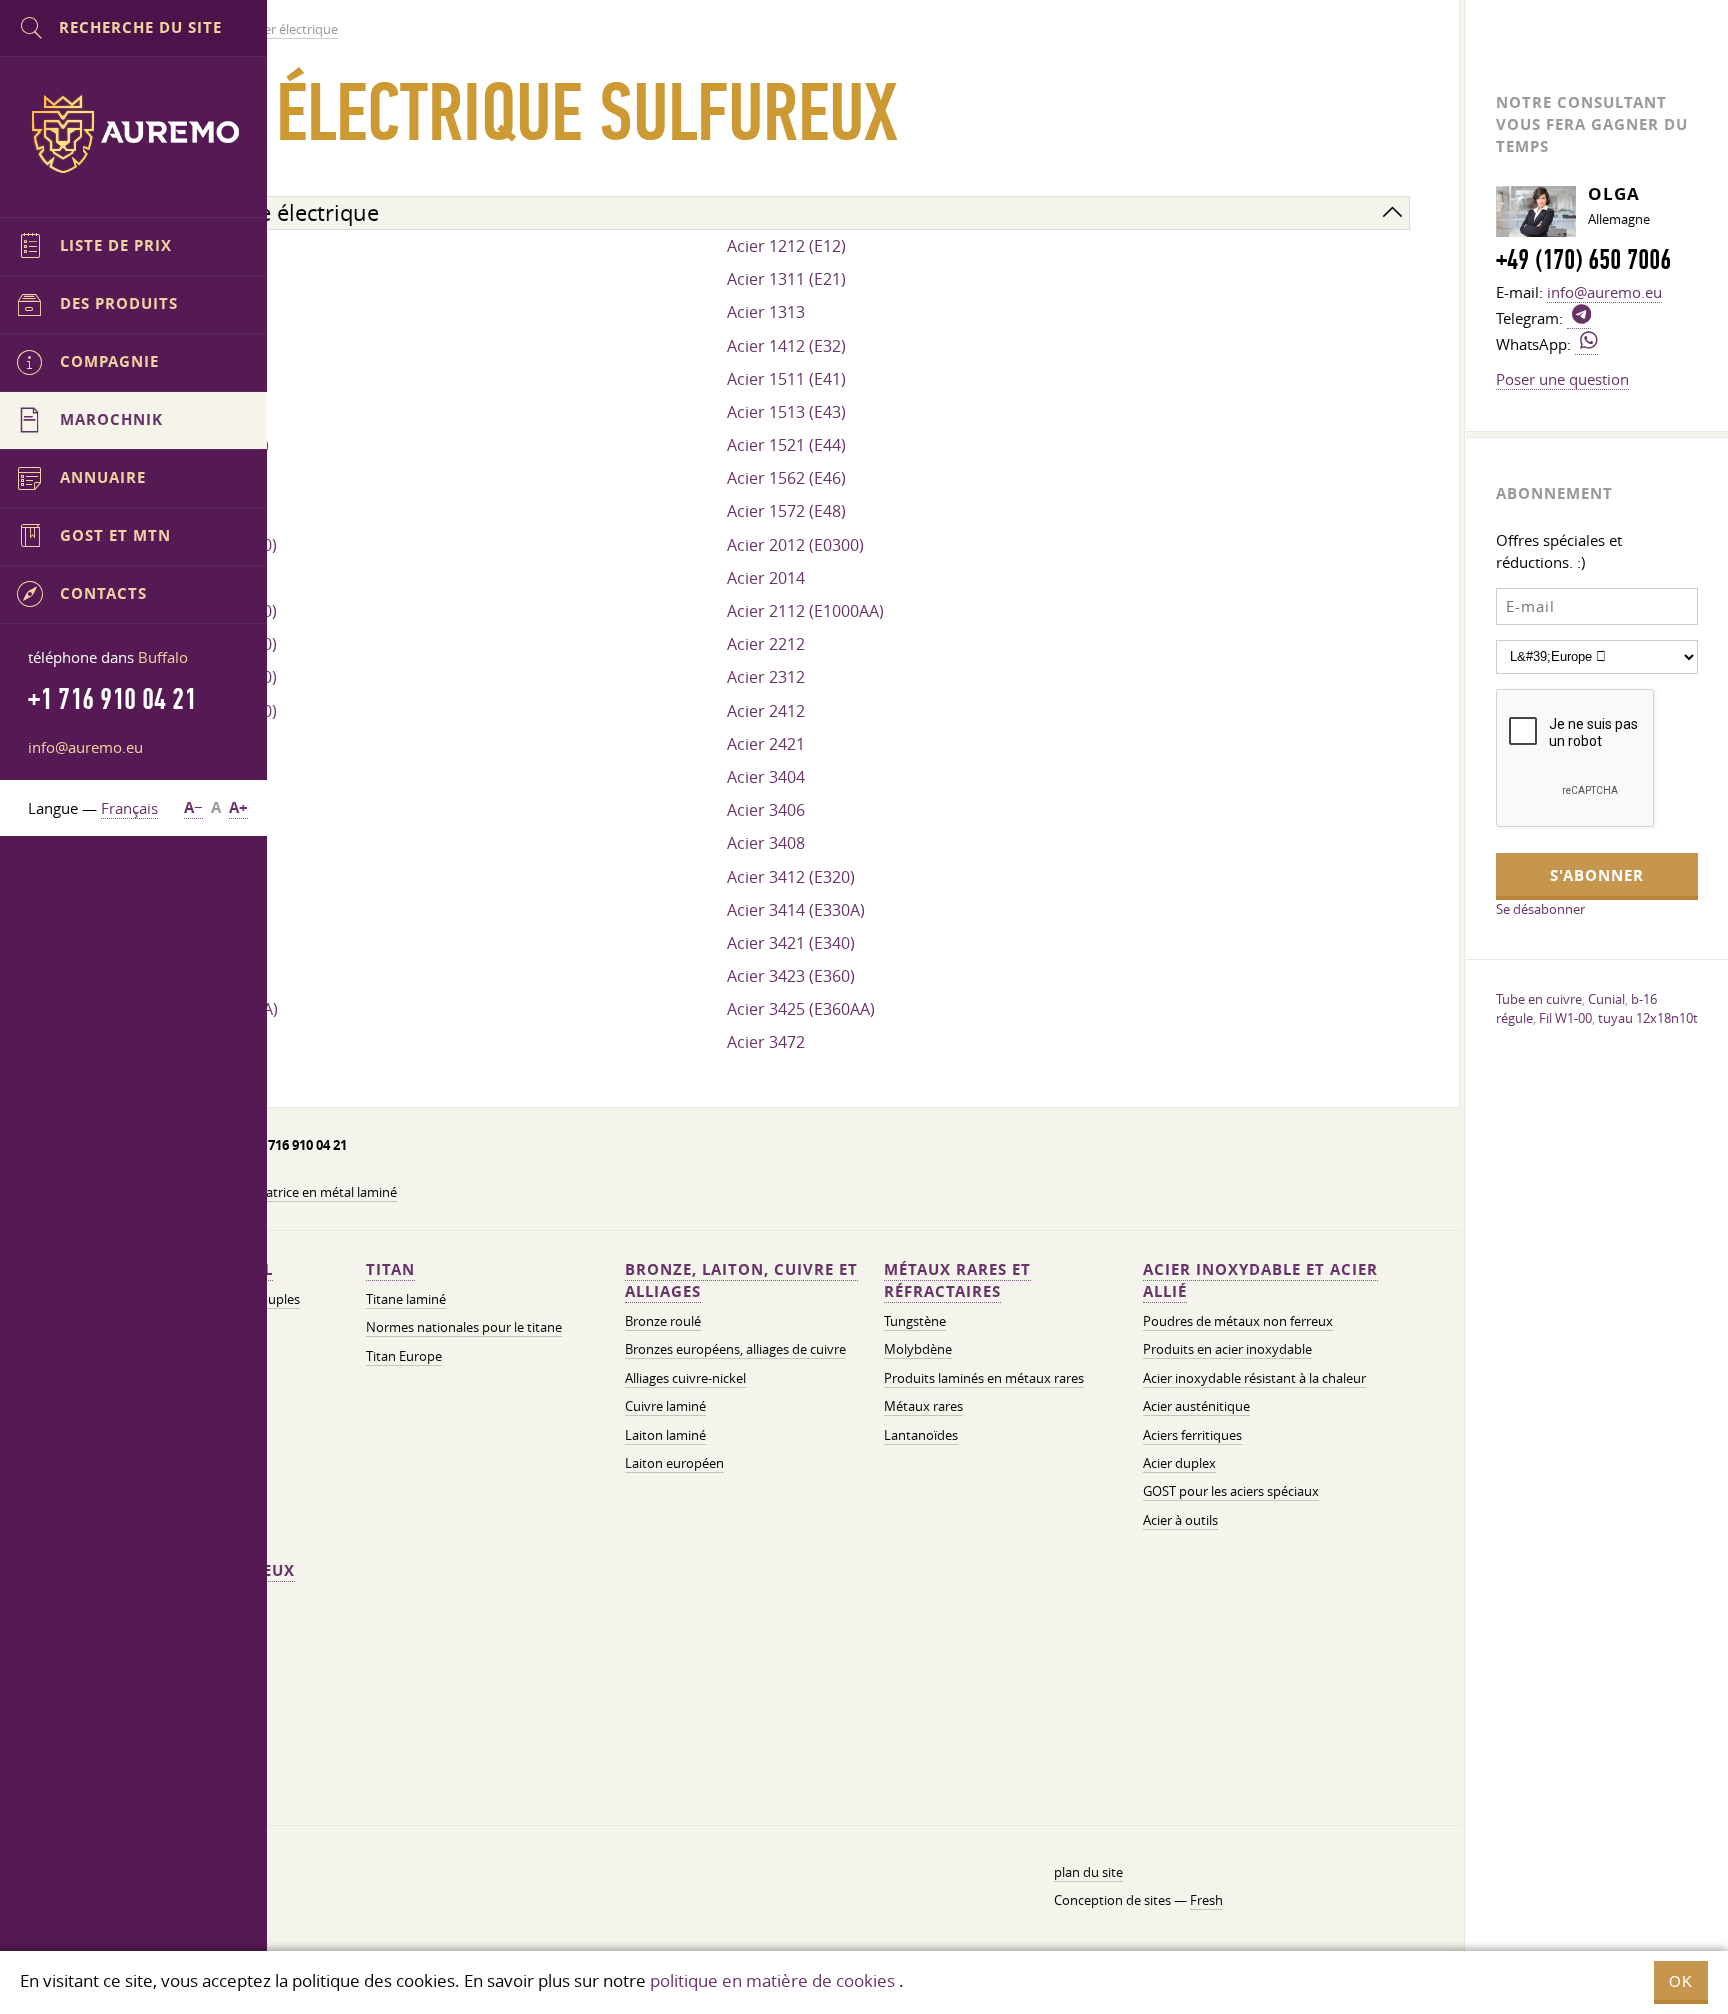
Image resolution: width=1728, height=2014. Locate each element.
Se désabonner (1540, 909)
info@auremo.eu (85, 747)
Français (129, 808)
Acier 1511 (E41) (786, 379)
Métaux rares (923, 1406)
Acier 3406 (766, 810)
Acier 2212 (766, 644)
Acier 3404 (766, 777)
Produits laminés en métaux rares (984, 1378)
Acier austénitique (1196, 1406)
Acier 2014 (766, 578)
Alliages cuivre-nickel (685, 1378)
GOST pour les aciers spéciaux (1231, 1491)
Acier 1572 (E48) (786, 511)
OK (1681, 1981)
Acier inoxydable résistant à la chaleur (1254, 1378)
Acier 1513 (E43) (786, 412)
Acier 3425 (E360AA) (801, 1009)
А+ (238, 807)
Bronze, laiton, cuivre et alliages (741, 1280)
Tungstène (915, 1321)
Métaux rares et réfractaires (957, 1280)
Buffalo (163, 657)
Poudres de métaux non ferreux (1238, 1321)
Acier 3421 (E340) (791, 943)
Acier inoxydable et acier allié (1260, 1280)
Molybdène (918, 1349)
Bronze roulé (663, 1321)
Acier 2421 (766, 744)
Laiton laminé (665, 1435)
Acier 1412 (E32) (786, 346)
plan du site (1088, 1872)
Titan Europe (404, 1356)
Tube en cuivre (1539, 999)
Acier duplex (1179, 1463)
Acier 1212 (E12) (786, 246)
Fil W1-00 (1565, 1018)
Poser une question (1562, 379)
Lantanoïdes (921, 1435)
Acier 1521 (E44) (786, 445)
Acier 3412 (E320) (791, 877)
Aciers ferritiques (1192, 1435)
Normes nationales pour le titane (464, 1327)
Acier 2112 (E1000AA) (805, 611)
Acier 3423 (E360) (791, 976)
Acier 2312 (766, 677)
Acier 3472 (766, 1042)
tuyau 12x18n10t (1648, 1018)
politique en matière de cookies (772, 1980)
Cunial (1606, 999)
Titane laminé (406, 1299)
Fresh (1206, 1900)
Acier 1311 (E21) (786, 279)
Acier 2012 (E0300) (795, 545)
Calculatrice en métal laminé (314, 1192)
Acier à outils (1180, 1520)
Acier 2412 (766, 711)
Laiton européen (674, 1463)
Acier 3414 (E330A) (796, 910)
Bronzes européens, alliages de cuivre (735, 1349)
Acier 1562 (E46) (786, 478)
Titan (390, 1269)
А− (193, 807)
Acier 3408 (766, 843)
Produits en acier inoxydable (1227, 1349)
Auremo (134, 134)
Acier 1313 (766, 312)
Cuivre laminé (665, 1406)
